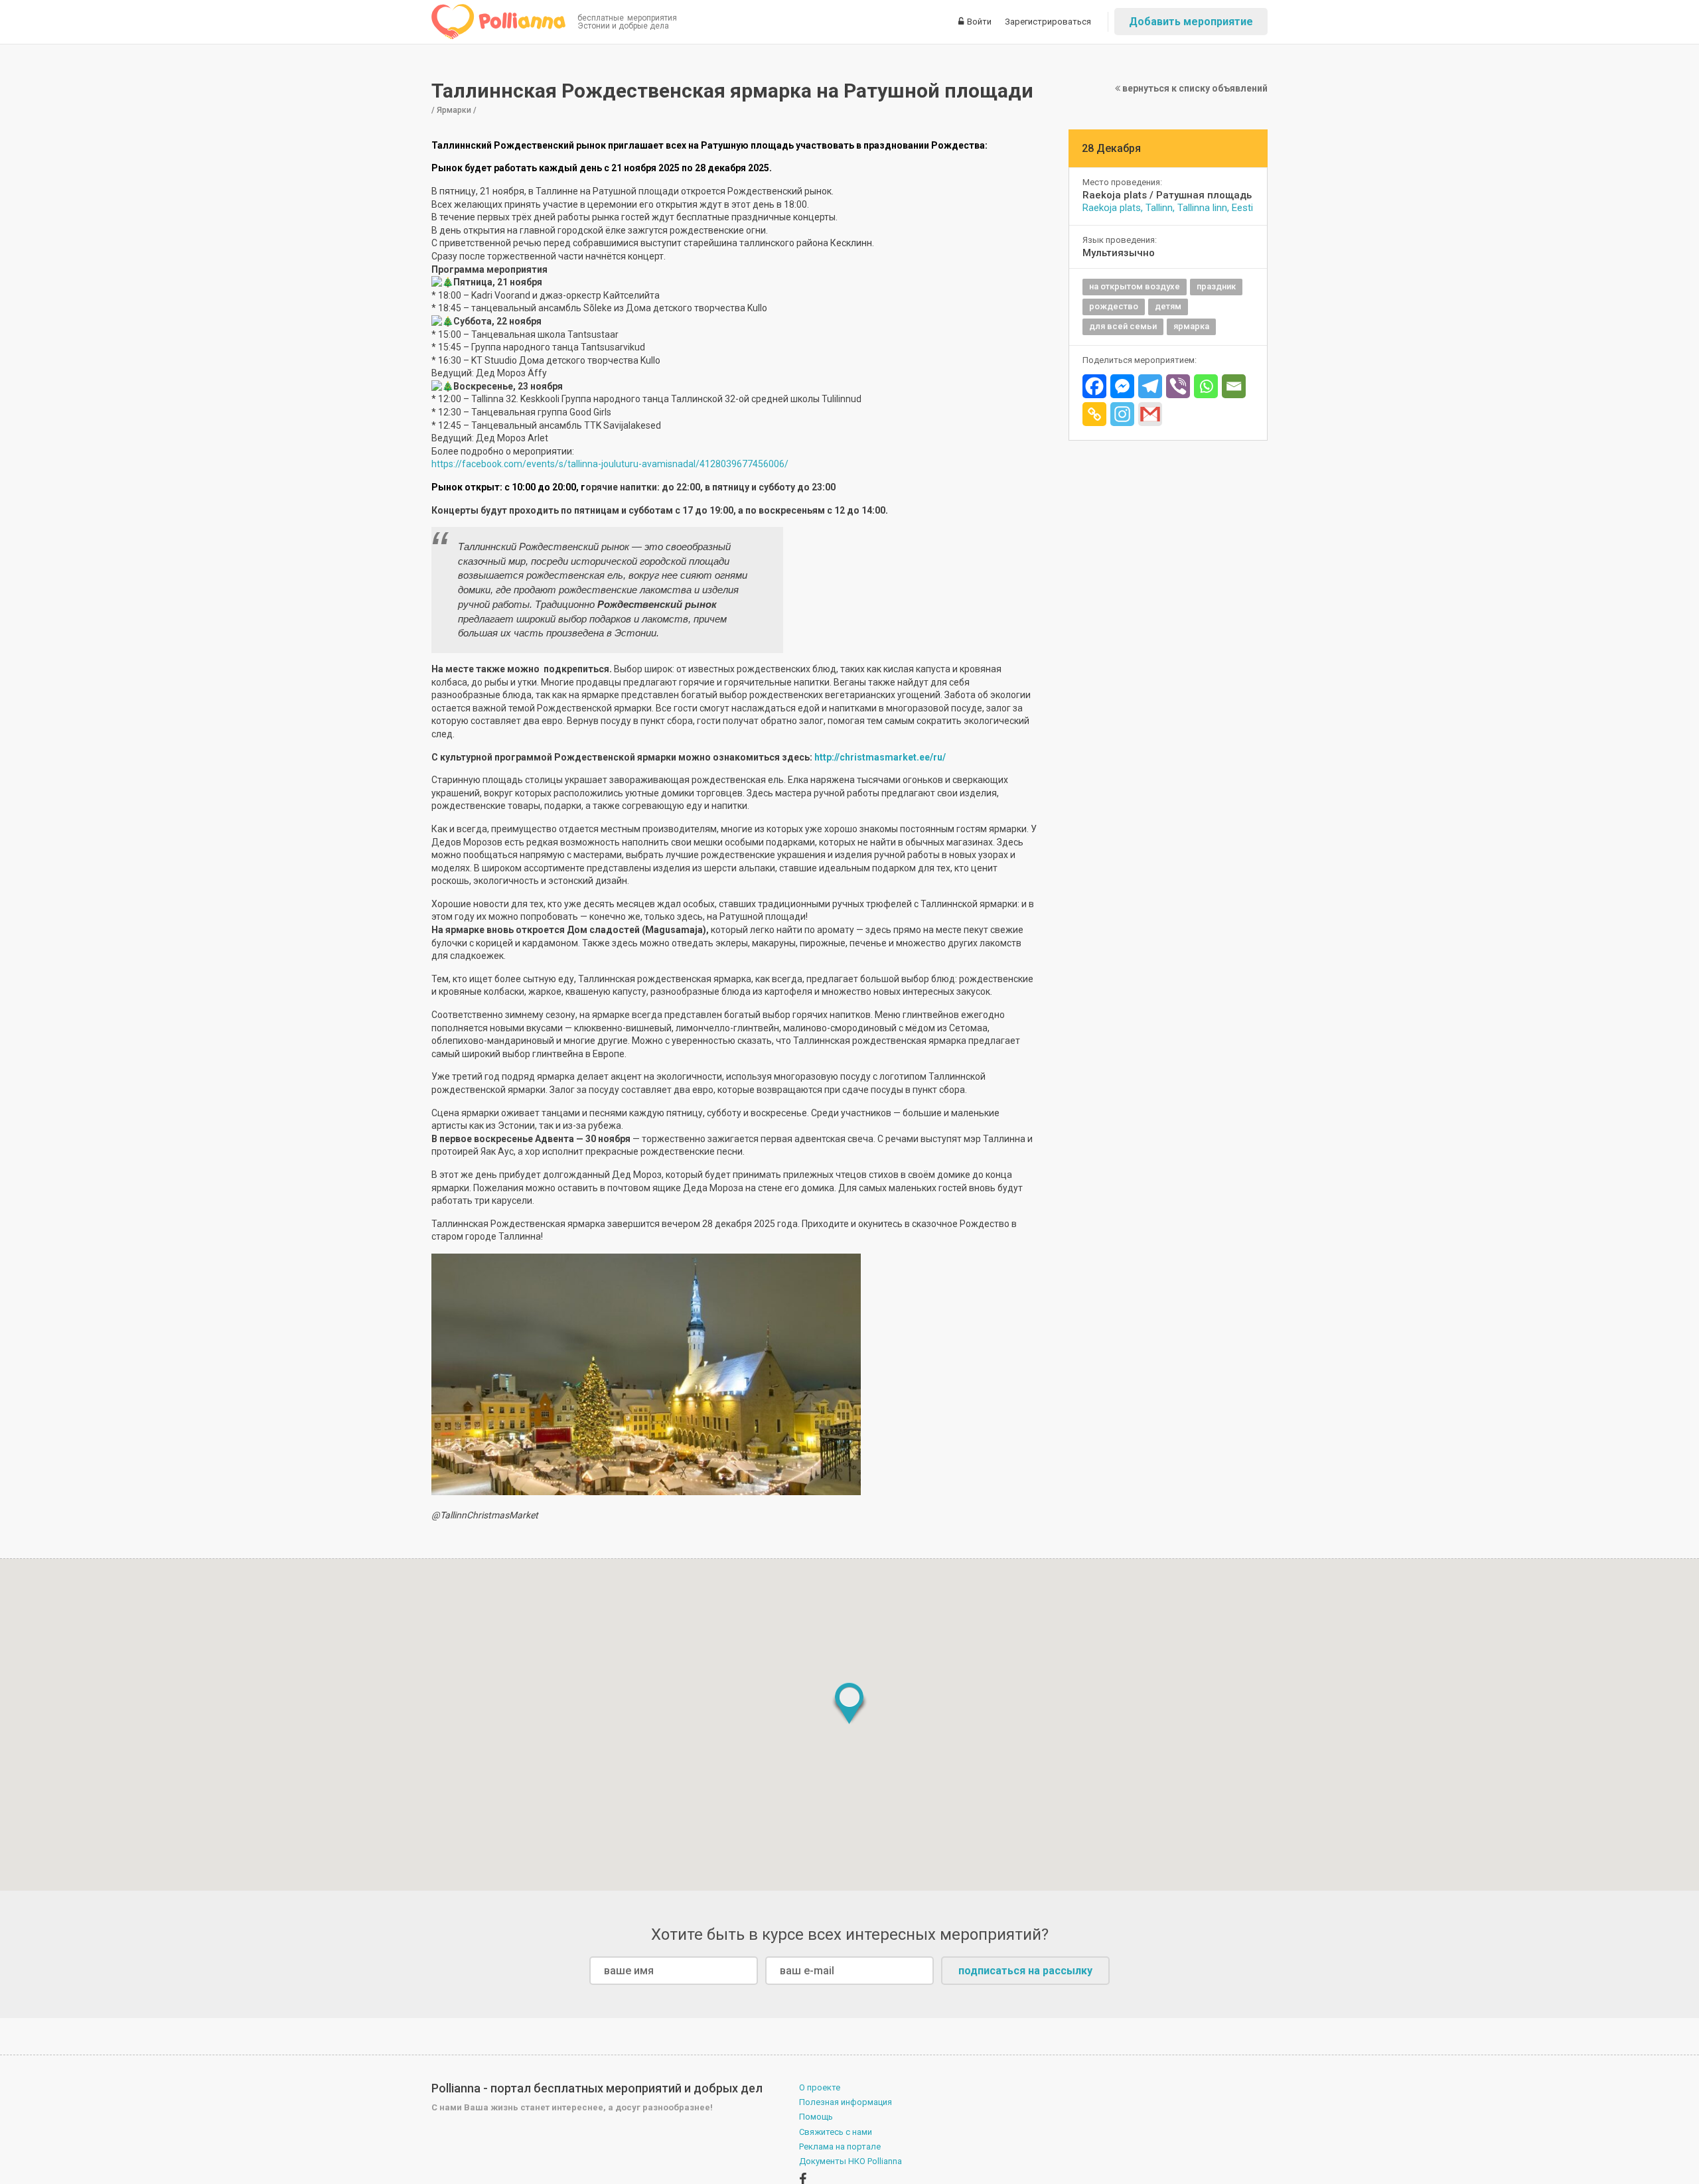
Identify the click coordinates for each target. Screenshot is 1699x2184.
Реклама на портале (840, 2147)
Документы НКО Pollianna (850, 2161)
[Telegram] (1150, 386)
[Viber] (1178, 386)
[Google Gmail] (1150, 414)
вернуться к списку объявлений (1194, 88)
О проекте (820, 2087)
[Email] (1234, 386)
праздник (1216, 286)
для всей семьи (1123, 326)
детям (1168, 306)
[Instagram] (1122, 414)
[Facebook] (1094, 386)
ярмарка (1191, 326)
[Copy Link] (1094, 414)
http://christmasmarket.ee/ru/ (880, 757)
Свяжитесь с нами (836, 2132)
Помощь (816, 2117)
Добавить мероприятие (1191, 22)
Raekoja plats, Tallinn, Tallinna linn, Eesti (1168, 208)
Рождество (1114, 306)
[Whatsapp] (1206, 386)
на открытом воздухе (1135, 286)
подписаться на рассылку (1025, 1971)
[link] (610, 464)
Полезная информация (846, 2102)
